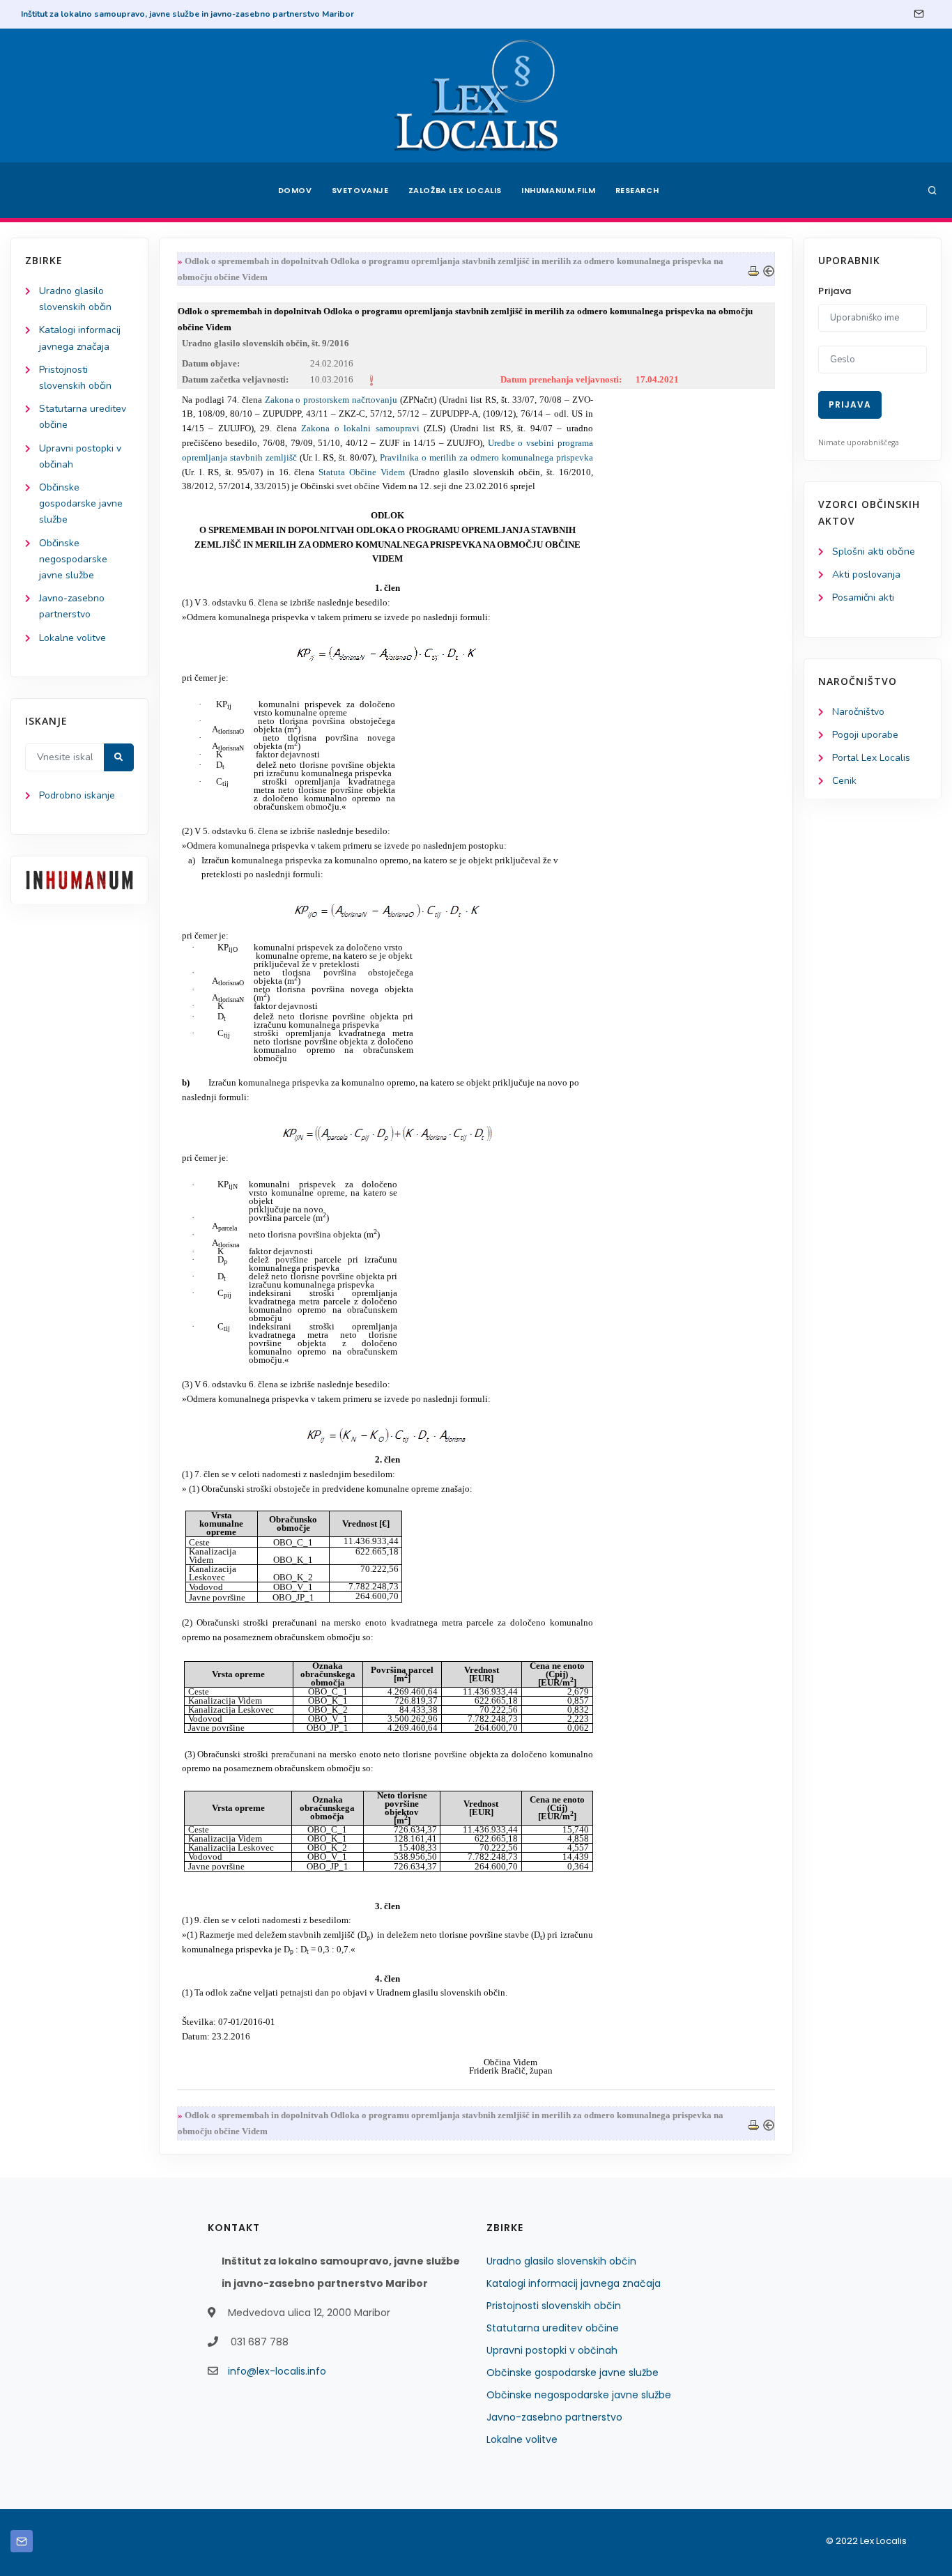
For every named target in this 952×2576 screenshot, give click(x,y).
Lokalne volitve (72, 638)
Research (637, 190)
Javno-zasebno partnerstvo (554, 2417)
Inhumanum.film (558, 190)
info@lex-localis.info (277, 2371)
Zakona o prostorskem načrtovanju (331, 400)
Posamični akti (863, 597)
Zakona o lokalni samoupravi (360, 428)
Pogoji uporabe (865, 735)
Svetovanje (360, 190)
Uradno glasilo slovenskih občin (561, 2261)
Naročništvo (858, 712)
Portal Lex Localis (871, 758)
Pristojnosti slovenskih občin (554, 2306)
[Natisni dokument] (753, 269)
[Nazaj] (769, 269)
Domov (295, 190)
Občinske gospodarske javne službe (81, 503)
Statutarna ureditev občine (553, 2328)
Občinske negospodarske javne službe (73, 559)
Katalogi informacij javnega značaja (574, 2283)
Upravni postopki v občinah (552, 2350)
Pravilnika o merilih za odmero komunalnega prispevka (486, 457)
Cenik (844, 781)
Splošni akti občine (874, 552)
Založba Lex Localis (455, 190)
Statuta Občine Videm (362, 472)
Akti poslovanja (866, 574)
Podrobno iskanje (77, 795)
